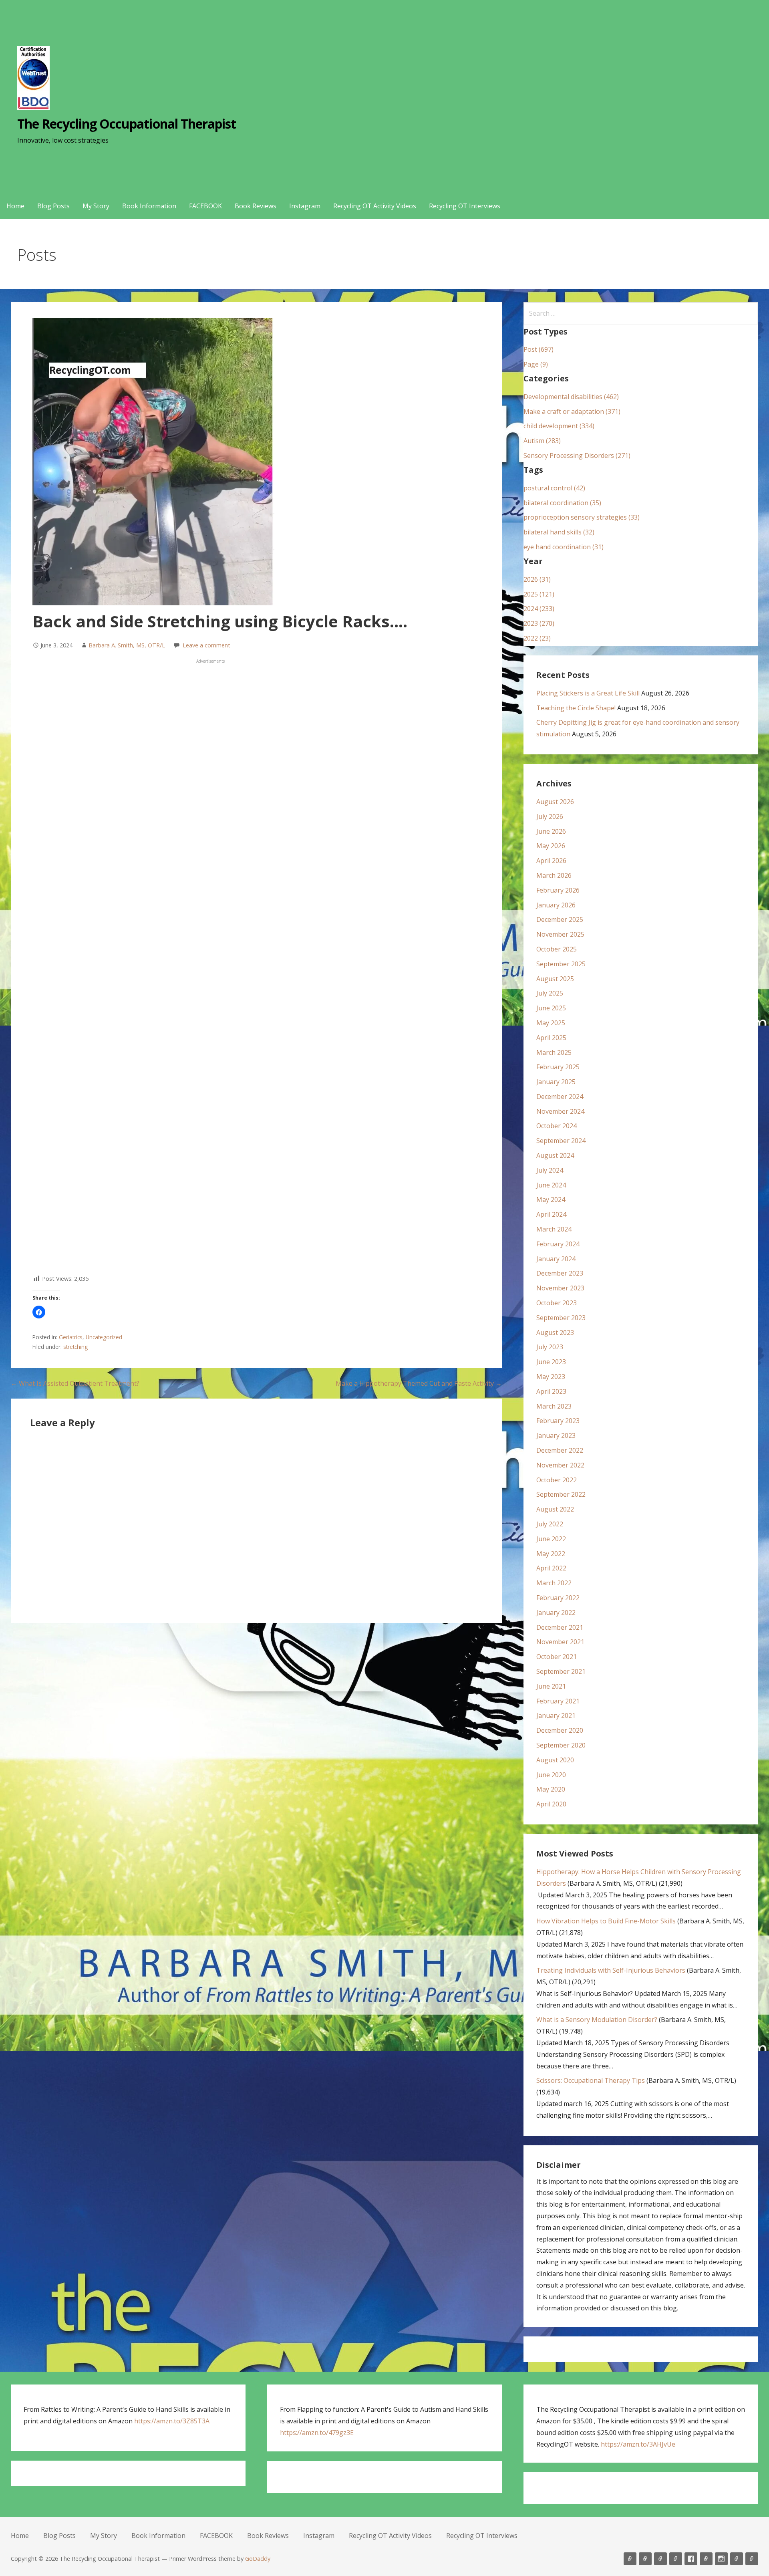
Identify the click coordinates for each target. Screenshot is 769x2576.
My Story (96, 206)
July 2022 (550, 1524)
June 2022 (551, 1539)
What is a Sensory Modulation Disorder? (597, 2020)
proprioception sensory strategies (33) (582, 517)
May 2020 (551, 1789)
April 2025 (551, 1038)
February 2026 (558, 890)
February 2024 (558, 1244)
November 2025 (560, 934)
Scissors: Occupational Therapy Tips (591, 2080)
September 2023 (561, 1318)
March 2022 (554, 1583)
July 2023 (550, 1347)
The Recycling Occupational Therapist (127, 124)
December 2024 (560, 1097)
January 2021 (556, 1715)
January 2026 (556, 905)
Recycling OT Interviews (465, 206)
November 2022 (560, 1465)
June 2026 (551, 831)
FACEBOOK (205, 206)
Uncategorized (104, 1337)
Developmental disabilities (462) (571, 397)
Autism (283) (542, 441)
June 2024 (551, 1185)
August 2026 (555, 802)
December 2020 (560, 1730)
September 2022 (561, 1494)
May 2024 (551, 1199)
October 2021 (557, 1657)
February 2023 (558, 1421)
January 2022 (556, 1613)
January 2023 (556, 1435)
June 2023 (551, 1362)
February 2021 (558, 1701)
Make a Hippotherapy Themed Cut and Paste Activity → (419, 1383)
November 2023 (560, 1288)
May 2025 (551, 1023)
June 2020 (551, 1775)
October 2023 (557, 1303)
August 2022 (555, 1509)
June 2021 (551, 1686)
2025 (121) (539, 594)
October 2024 (557, 1126)
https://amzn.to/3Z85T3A (172, 2421)
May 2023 (551, 1377)
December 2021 (560, 1627)
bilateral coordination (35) (562, 503)
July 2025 (550, 993)
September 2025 (561, 964)
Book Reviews (256, 206)
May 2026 (551, 846)
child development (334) (559, 426)
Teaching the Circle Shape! (576, 708)
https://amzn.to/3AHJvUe (638, 2444)
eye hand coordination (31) (564, 547)
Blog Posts (53, 206)
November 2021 (560, 1642)
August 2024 (555, 1155)
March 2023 (554, 1406)
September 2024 (561, 1141)
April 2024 (551, 1214)
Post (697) (539, 349)
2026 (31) (537, 579)
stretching (75, 1347)
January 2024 (556, 1259)
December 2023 (560, 1273)
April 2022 (551, 1568)
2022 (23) (537, 638)
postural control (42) (554, 488)
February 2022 (558, 1598)
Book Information (149, 206)
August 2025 (555, 979)
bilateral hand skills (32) (559, 532)
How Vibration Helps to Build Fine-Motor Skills (606, 1921)
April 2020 (551, 1804)
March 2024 (554, 1229)
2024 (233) (539, 609)
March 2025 (554, 1052)
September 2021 (561, 1671)
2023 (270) (539, 623)
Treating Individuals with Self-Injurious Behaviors (611, 1970)
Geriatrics (71, 1337)
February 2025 (558, 1067)
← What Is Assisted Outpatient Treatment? (75, 1383)
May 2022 (551, 1554)
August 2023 (555, 1332)
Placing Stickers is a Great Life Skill (588, 693)
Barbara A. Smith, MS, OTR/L (127, 645)
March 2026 (554, 875)
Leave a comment (206, 645)
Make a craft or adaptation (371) (572, 411)
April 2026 (551, 861)
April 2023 (551, 1391)
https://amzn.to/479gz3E (317, 2433)
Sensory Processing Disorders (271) (577, 456)
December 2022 (560, 1450)
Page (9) (536, 364)
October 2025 (557, 949)
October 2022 (557, 1480)
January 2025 (556, 1082)
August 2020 (555, 1760)
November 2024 (560, 1111)
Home (15, 206)
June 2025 (551, 1008)
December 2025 (560, 919)
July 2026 (550, 816)
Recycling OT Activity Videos (375, 206)
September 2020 (561, 1745)
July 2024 (550, 1170)
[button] (39, 1312)
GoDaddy (258, 2559)
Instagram (305, 206)
